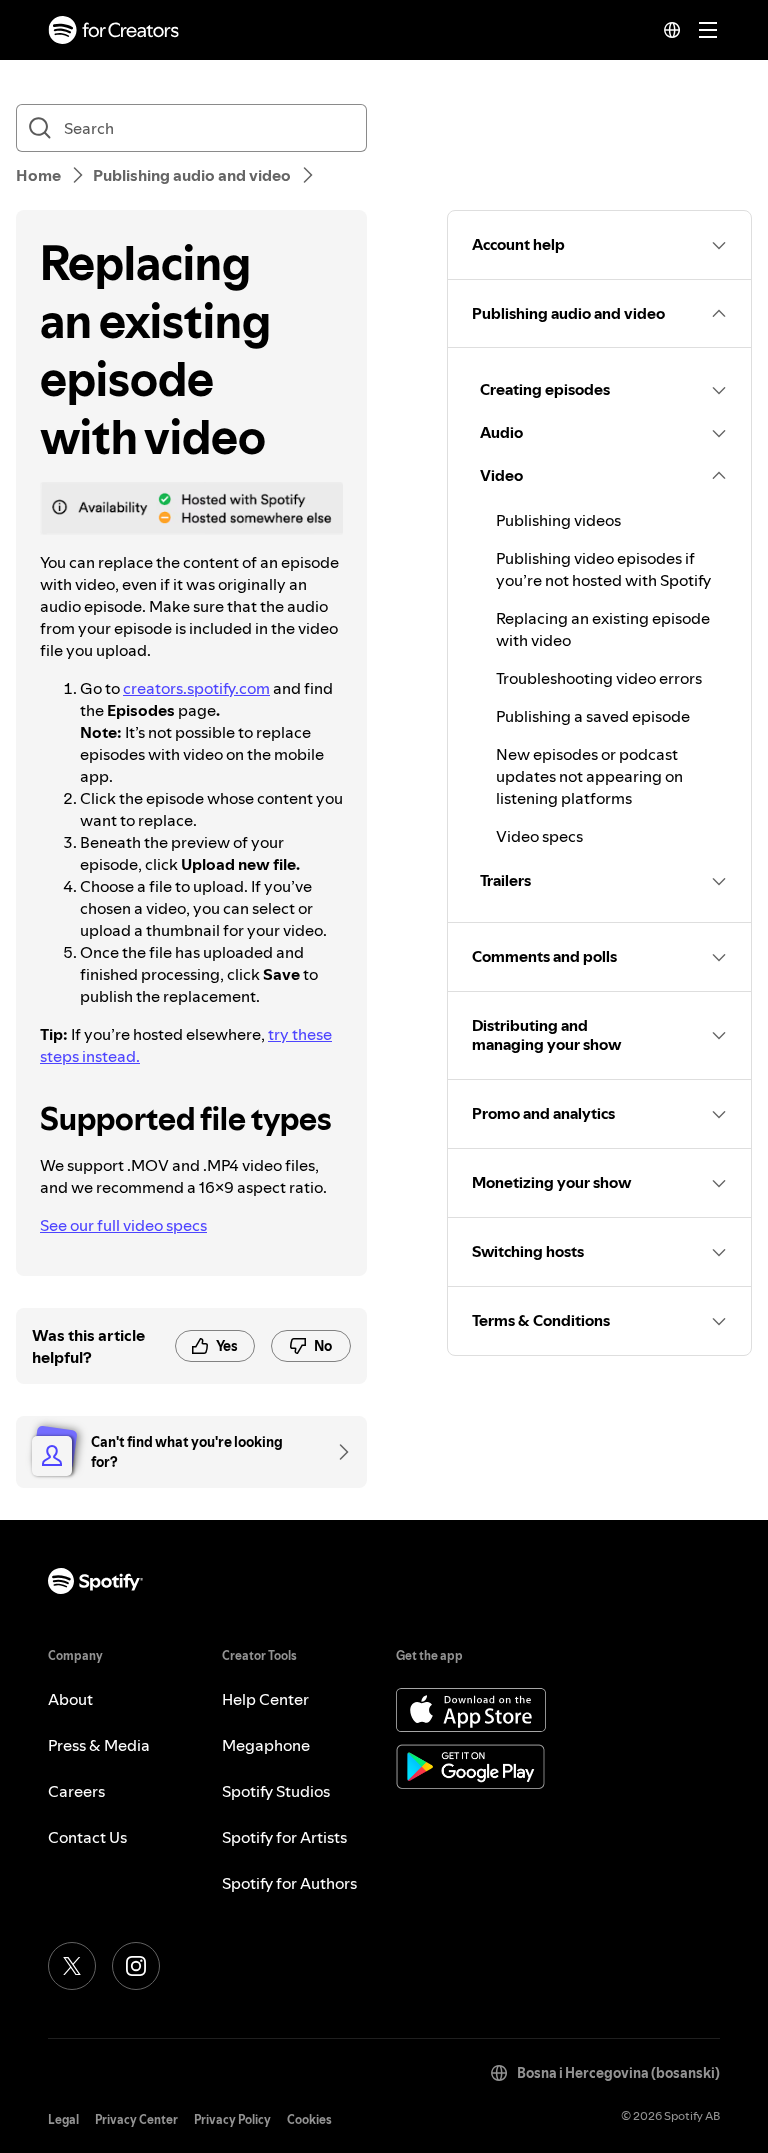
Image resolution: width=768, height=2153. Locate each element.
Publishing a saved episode (593, 716)
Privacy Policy (232, 2119)
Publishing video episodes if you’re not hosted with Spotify (603, 569)
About (70, 1699)
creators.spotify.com (196, 688)
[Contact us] (337, 1452)
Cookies (309, 2119)
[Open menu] (708, 30)
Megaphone (266, 1745)
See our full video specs (123, 1225)
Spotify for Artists (284, 1837)
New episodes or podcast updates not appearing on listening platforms (589, 776)
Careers (76, 1791)
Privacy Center (136, 2119)
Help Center (265, 1699)
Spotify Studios (276, 1791)
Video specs (539, 836)
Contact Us (87, 1837)
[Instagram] (136, 1966)
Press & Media (99, 1745)
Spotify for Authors (289, 1883)
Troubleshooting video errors (599, 678)
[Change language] (672, 30)
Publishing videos (558, 520)
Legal (63, 2119)
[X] (72, 1966)
